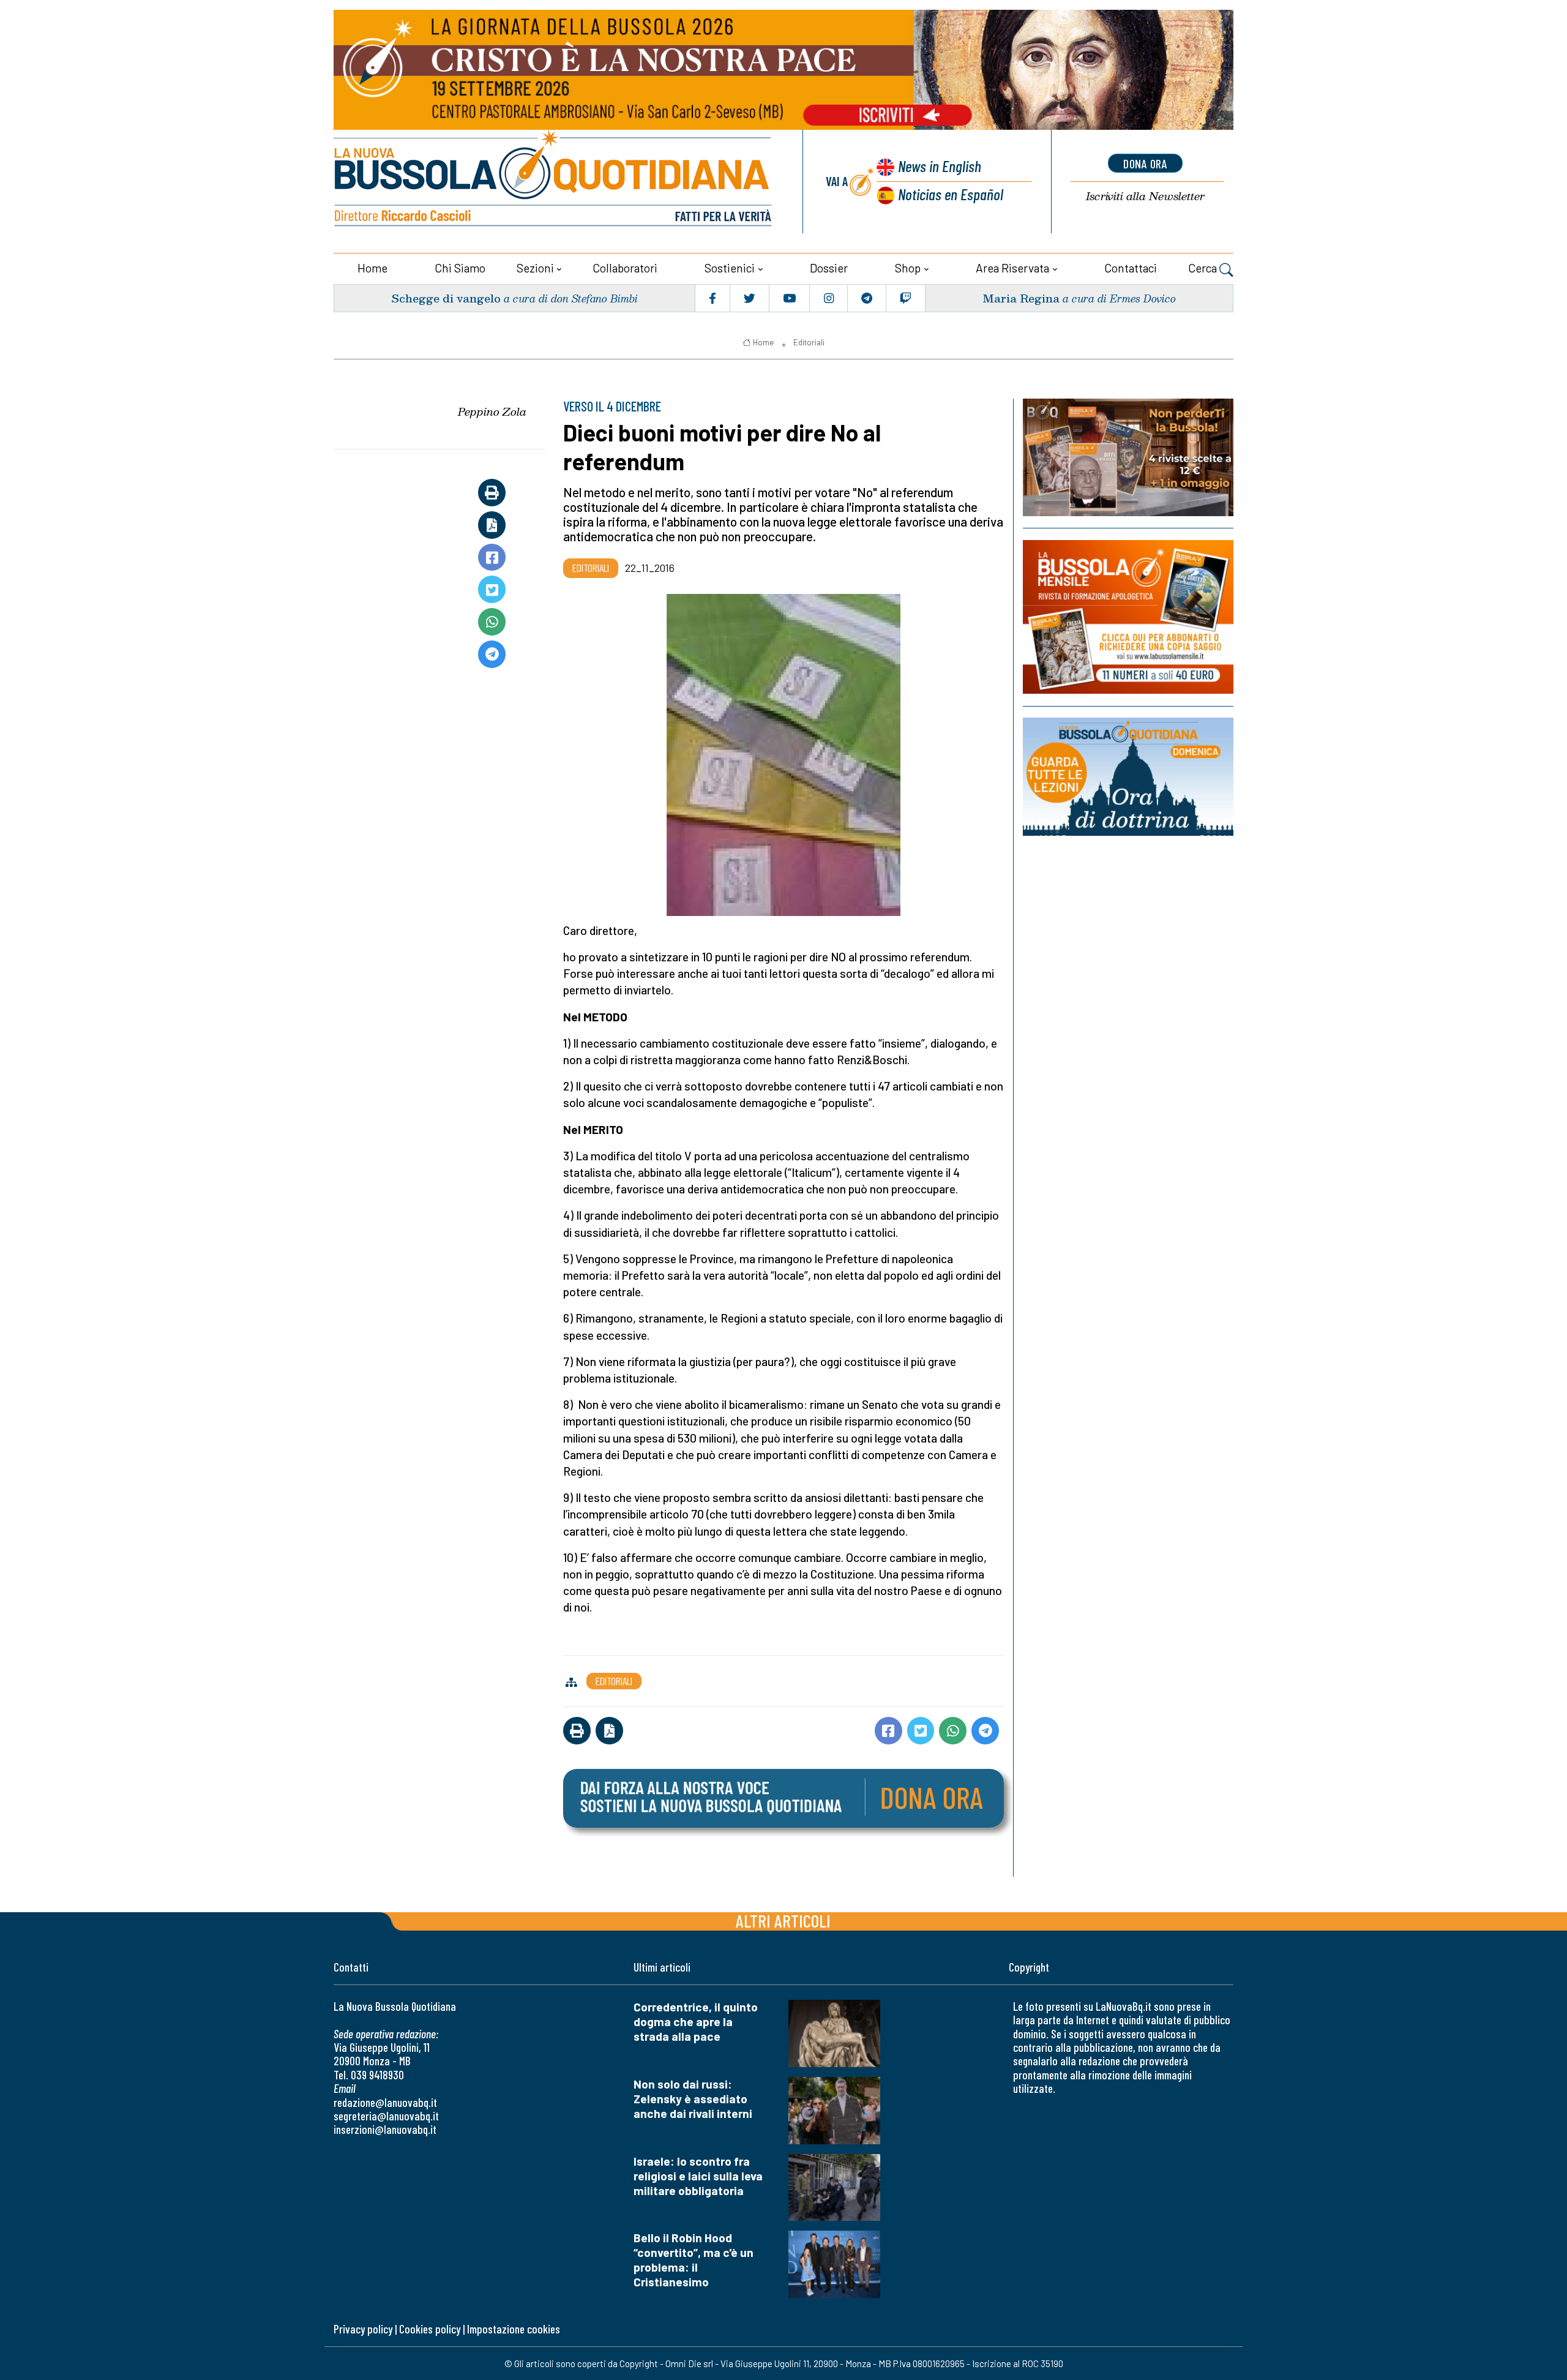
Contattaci (1131, 268)
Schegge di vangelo (446, 298)
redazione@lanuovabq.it (385, 2102)
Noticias (951, 194)
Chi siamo (460, 268)
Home (372, 268)
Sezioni (535, 268)
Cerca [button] (1204, 268)
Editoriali (809, 342)
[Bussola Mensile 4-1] (1128, 457)
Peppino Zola (492, 411)
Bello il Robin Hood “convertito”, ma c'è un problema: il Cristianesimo (694, 2260)
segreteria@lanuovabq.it (386, 2116)
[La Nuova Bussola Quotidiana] (554, 182)
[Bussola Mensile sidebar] (1128, 617)
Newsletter (1145, 196)
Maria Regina (1021, 298)
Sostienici (730, 268)
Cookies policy (430, 2329)
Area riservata (1012, 268)
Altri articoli (783, 1920)
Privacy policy (363, 2329)
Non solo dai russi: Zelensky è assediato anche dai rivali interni (693, 2099)
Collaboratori (625, 268)
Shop (908, 268)
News (940, 166)
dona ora (1145, 163)
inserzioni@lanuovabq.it (385, 2129)
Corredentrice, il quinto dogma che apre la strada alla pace (696, 2021)
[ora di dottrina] (1128, 777)
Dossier (829, 268)
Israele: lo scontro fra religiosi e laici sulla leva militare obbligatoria (698, 2176)
